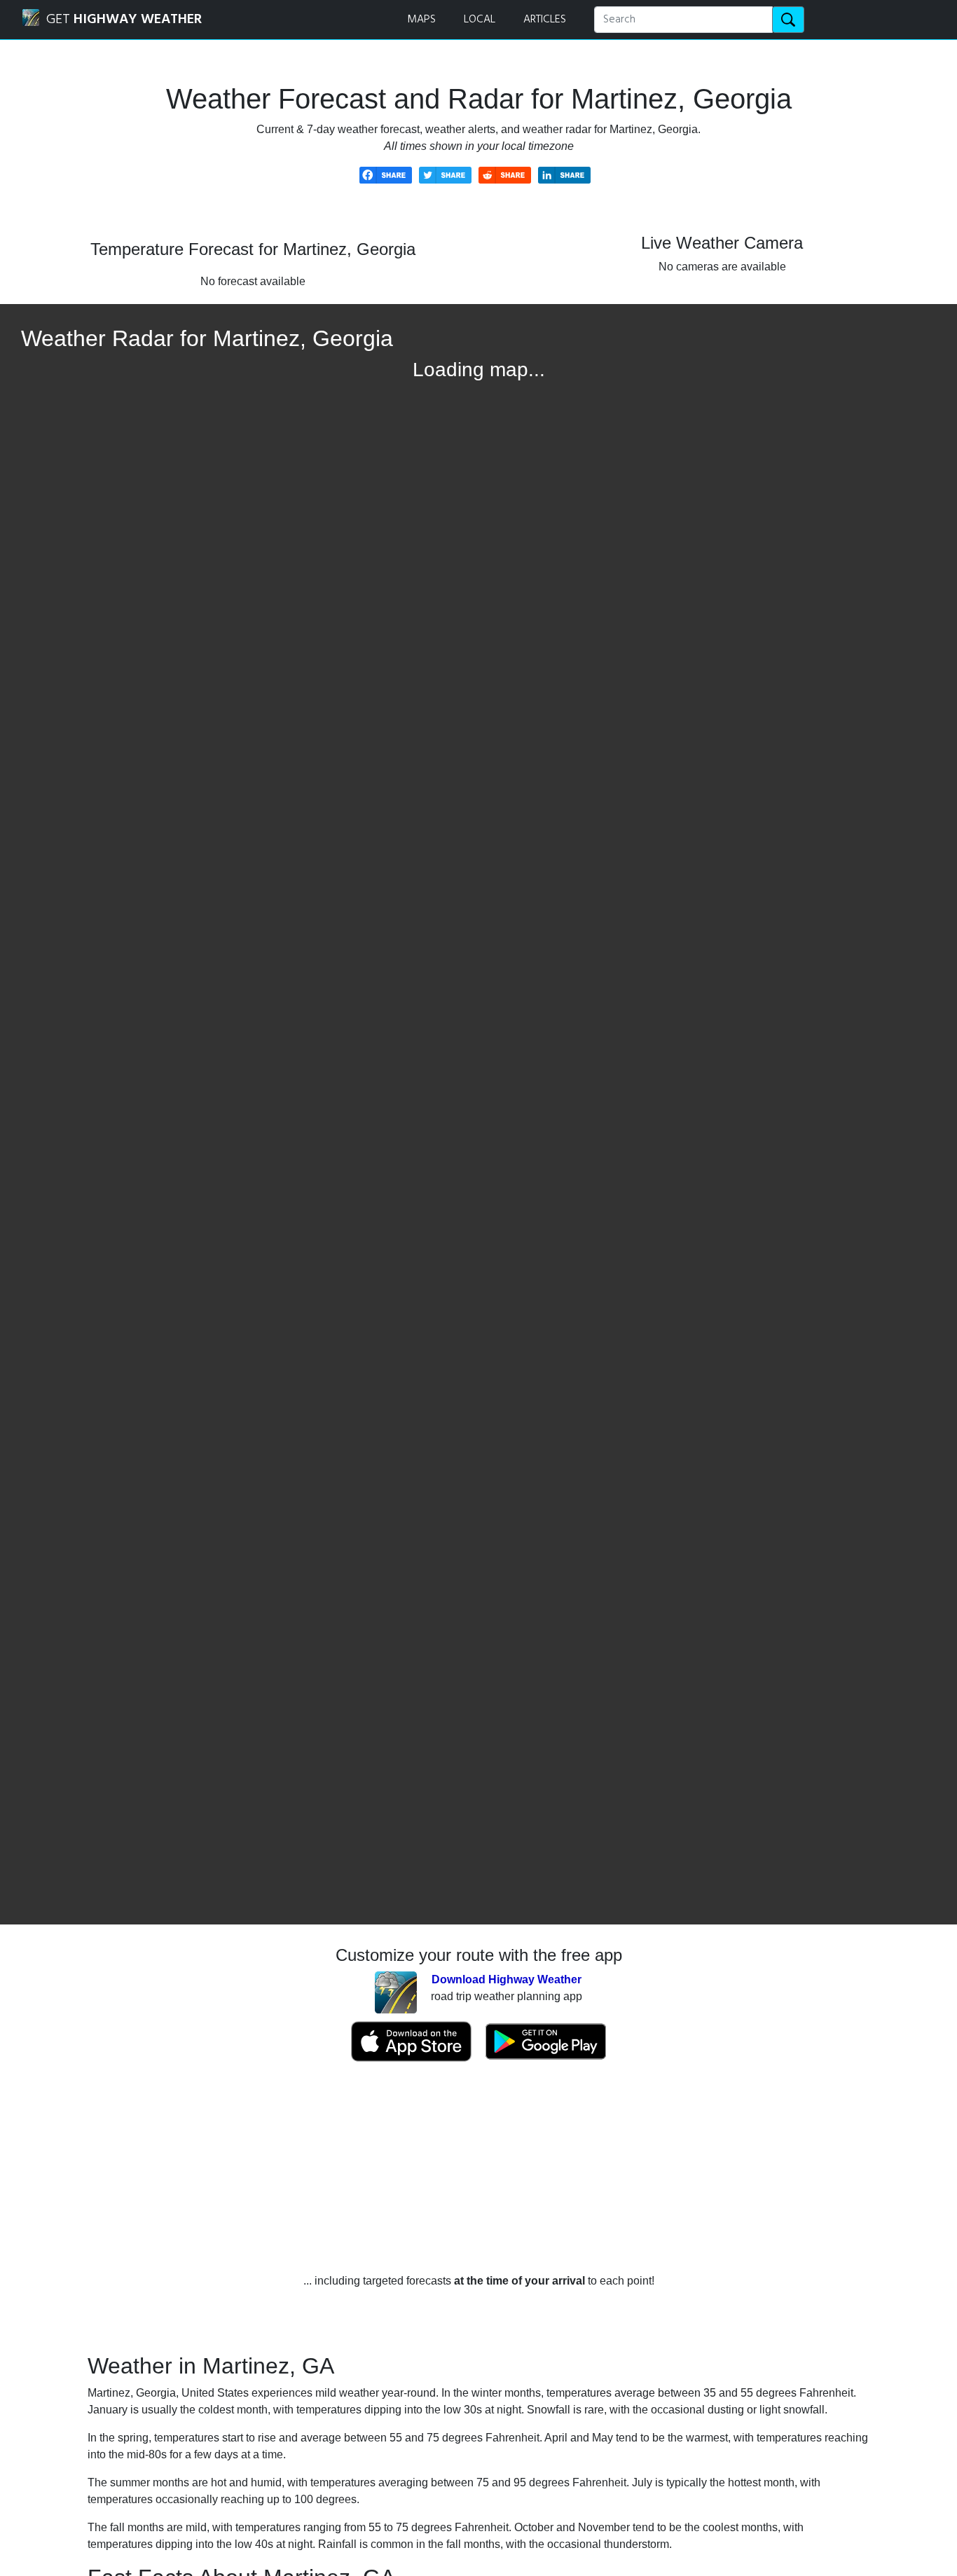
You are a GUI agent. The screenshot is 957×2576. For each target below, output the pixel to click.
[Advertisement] (478, 2168)
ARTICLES (545, 20)
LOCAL (480, 20)
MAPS (421, 20)
